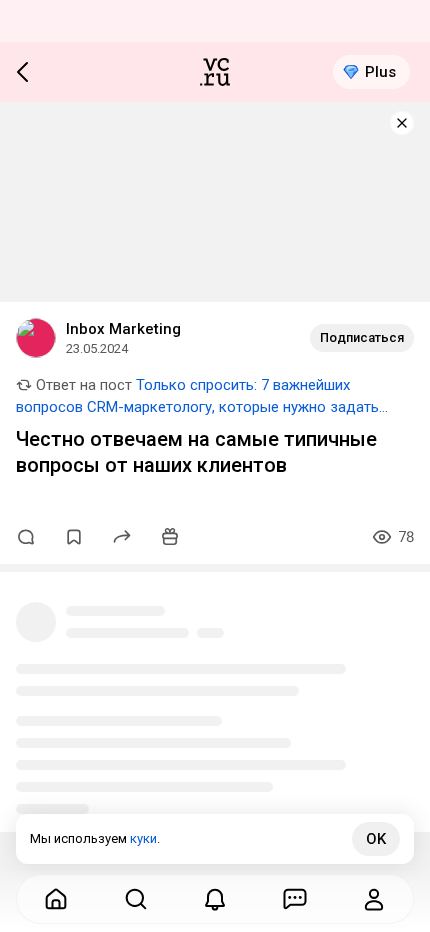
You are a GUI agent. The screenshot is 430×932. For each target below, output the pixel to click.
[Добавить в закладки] (74, 537)
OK (376, 839)
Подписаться (362, 337)
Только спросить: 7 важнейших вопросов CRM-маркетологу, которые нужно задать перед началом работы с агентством (197, 407)
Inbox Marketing (123, 329)
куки (143, 838)
